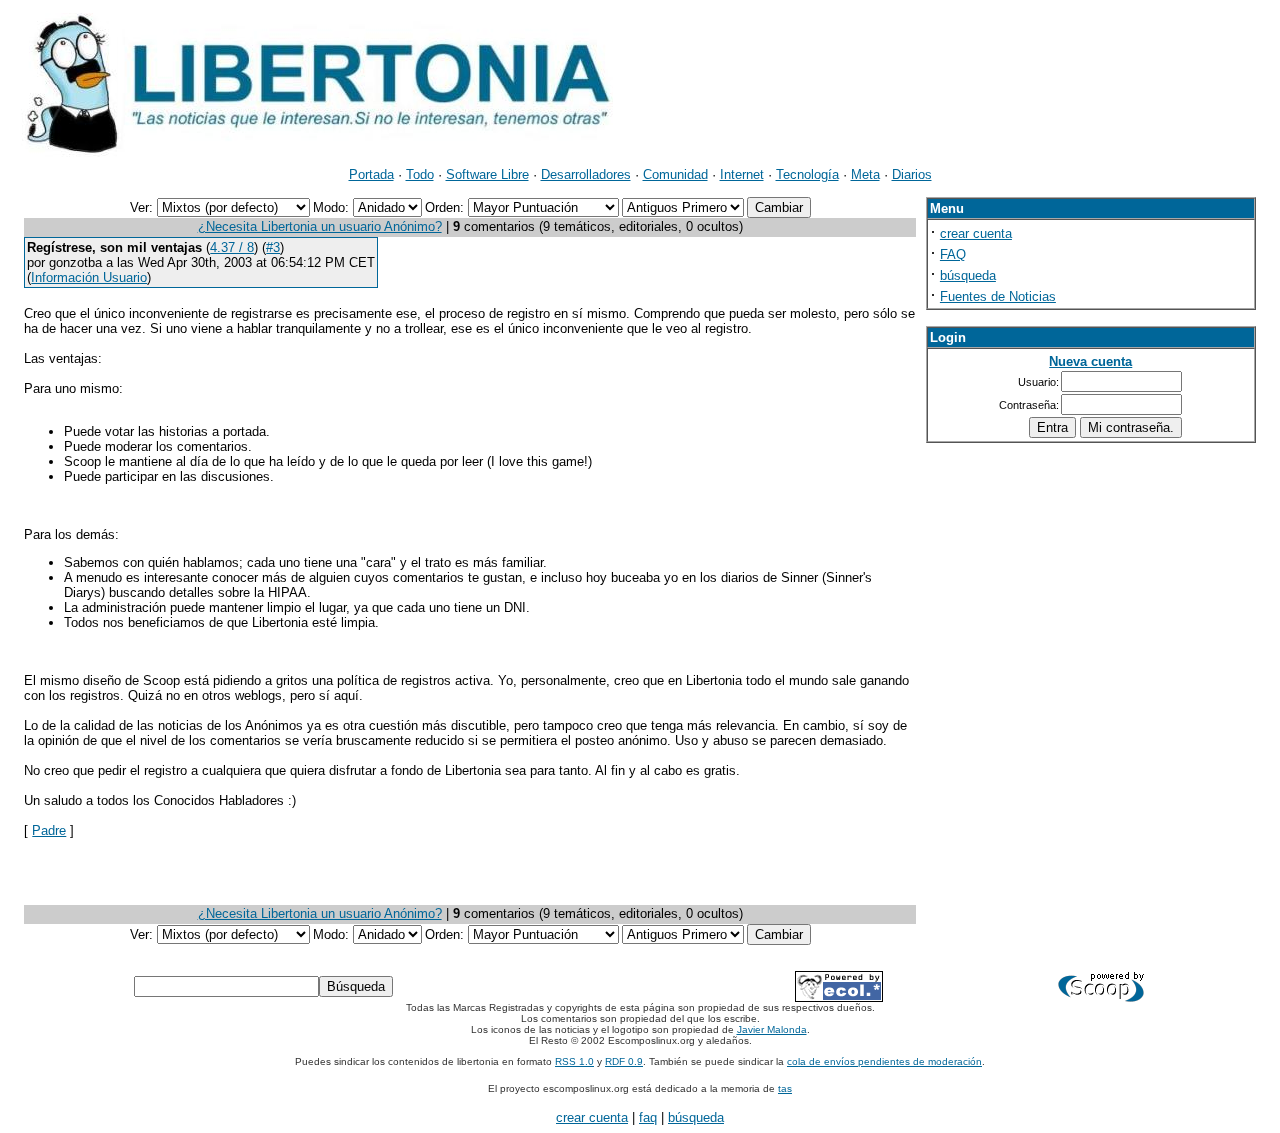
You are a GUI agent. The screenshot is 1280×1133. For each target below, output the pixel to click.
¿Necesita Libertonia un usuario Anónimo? (320, 226)
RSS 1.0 (574, 1061)
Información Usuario (89, 277)
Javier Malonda (772, 1029)
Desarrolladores (586, 174)
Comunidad (675, 174)
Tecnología (807, 174)
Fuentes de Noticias (998, 296)
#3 (273, 247)
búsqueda (968, 275)
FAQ (953, 254)
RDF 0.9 (624, 1061)
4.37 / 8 (232, 247)
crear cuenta (976, 233)
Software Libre (487, 174)
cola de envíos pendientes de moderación (884, 1061)
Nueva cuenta (1090, 361)
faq (648, 1117)
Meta (865, 174)
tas (785, 1088)
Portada (371, 174)
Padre (49, 830)
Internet (742, 174)
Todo (420, 174)
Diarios (912, 174)
